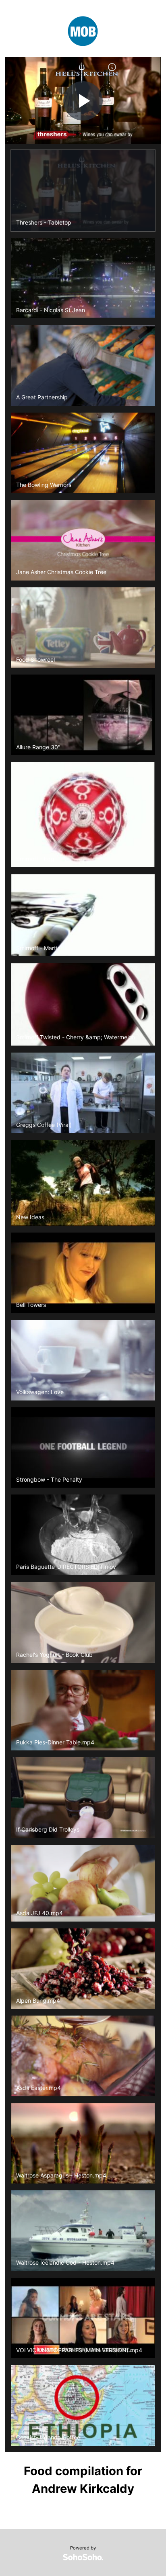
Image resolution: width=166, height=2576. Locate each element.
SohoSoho (83, 2557)
